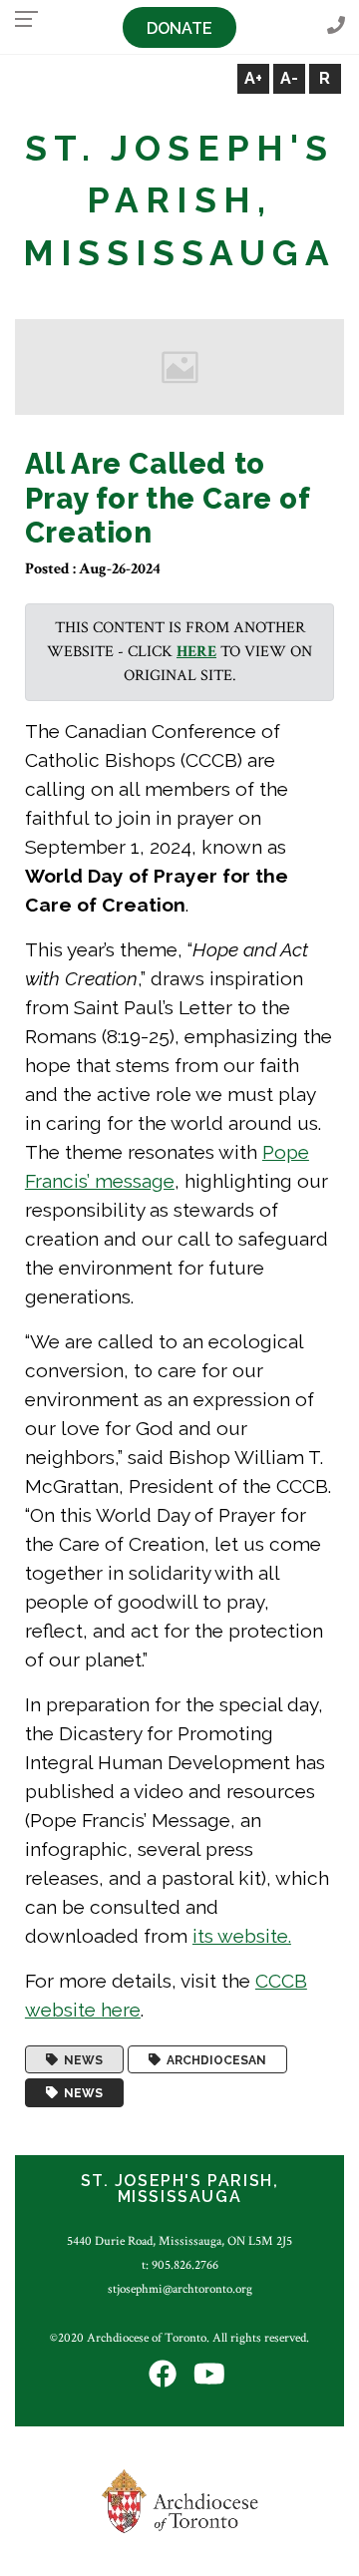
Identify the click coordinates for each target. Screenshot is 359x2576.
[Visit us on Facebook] (163, 2376)
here (196, 652)
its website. (242, 1936)
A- (289, 78)
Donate (179, 28)
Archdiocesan (213, 2059)
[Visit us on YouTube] (209, 2376)
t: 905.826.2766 (180, 2265)
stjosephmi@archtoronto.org (180, 2289)
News (80, 2059)
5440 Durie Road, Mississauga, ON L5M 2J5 (179, 2241)
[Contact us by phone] (336, 26)
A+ (253, 78)
